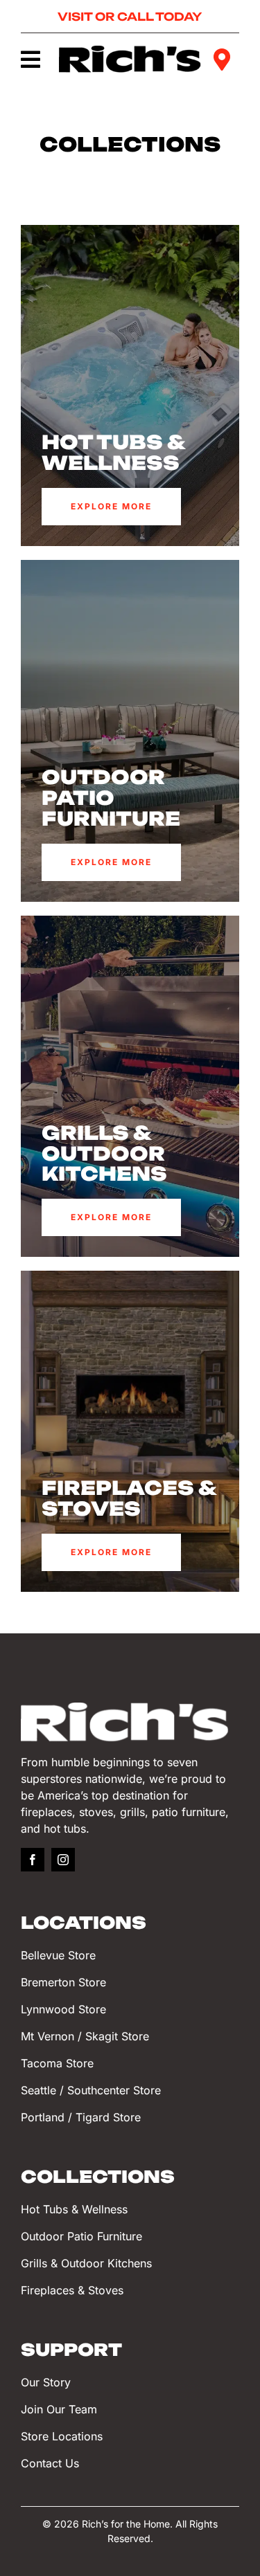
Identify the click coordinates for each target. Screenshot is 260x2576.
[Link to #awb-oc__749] (30, 60)
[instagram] (63, 1860)
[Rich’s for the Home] (130, 52)
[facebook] (33, 1860)
